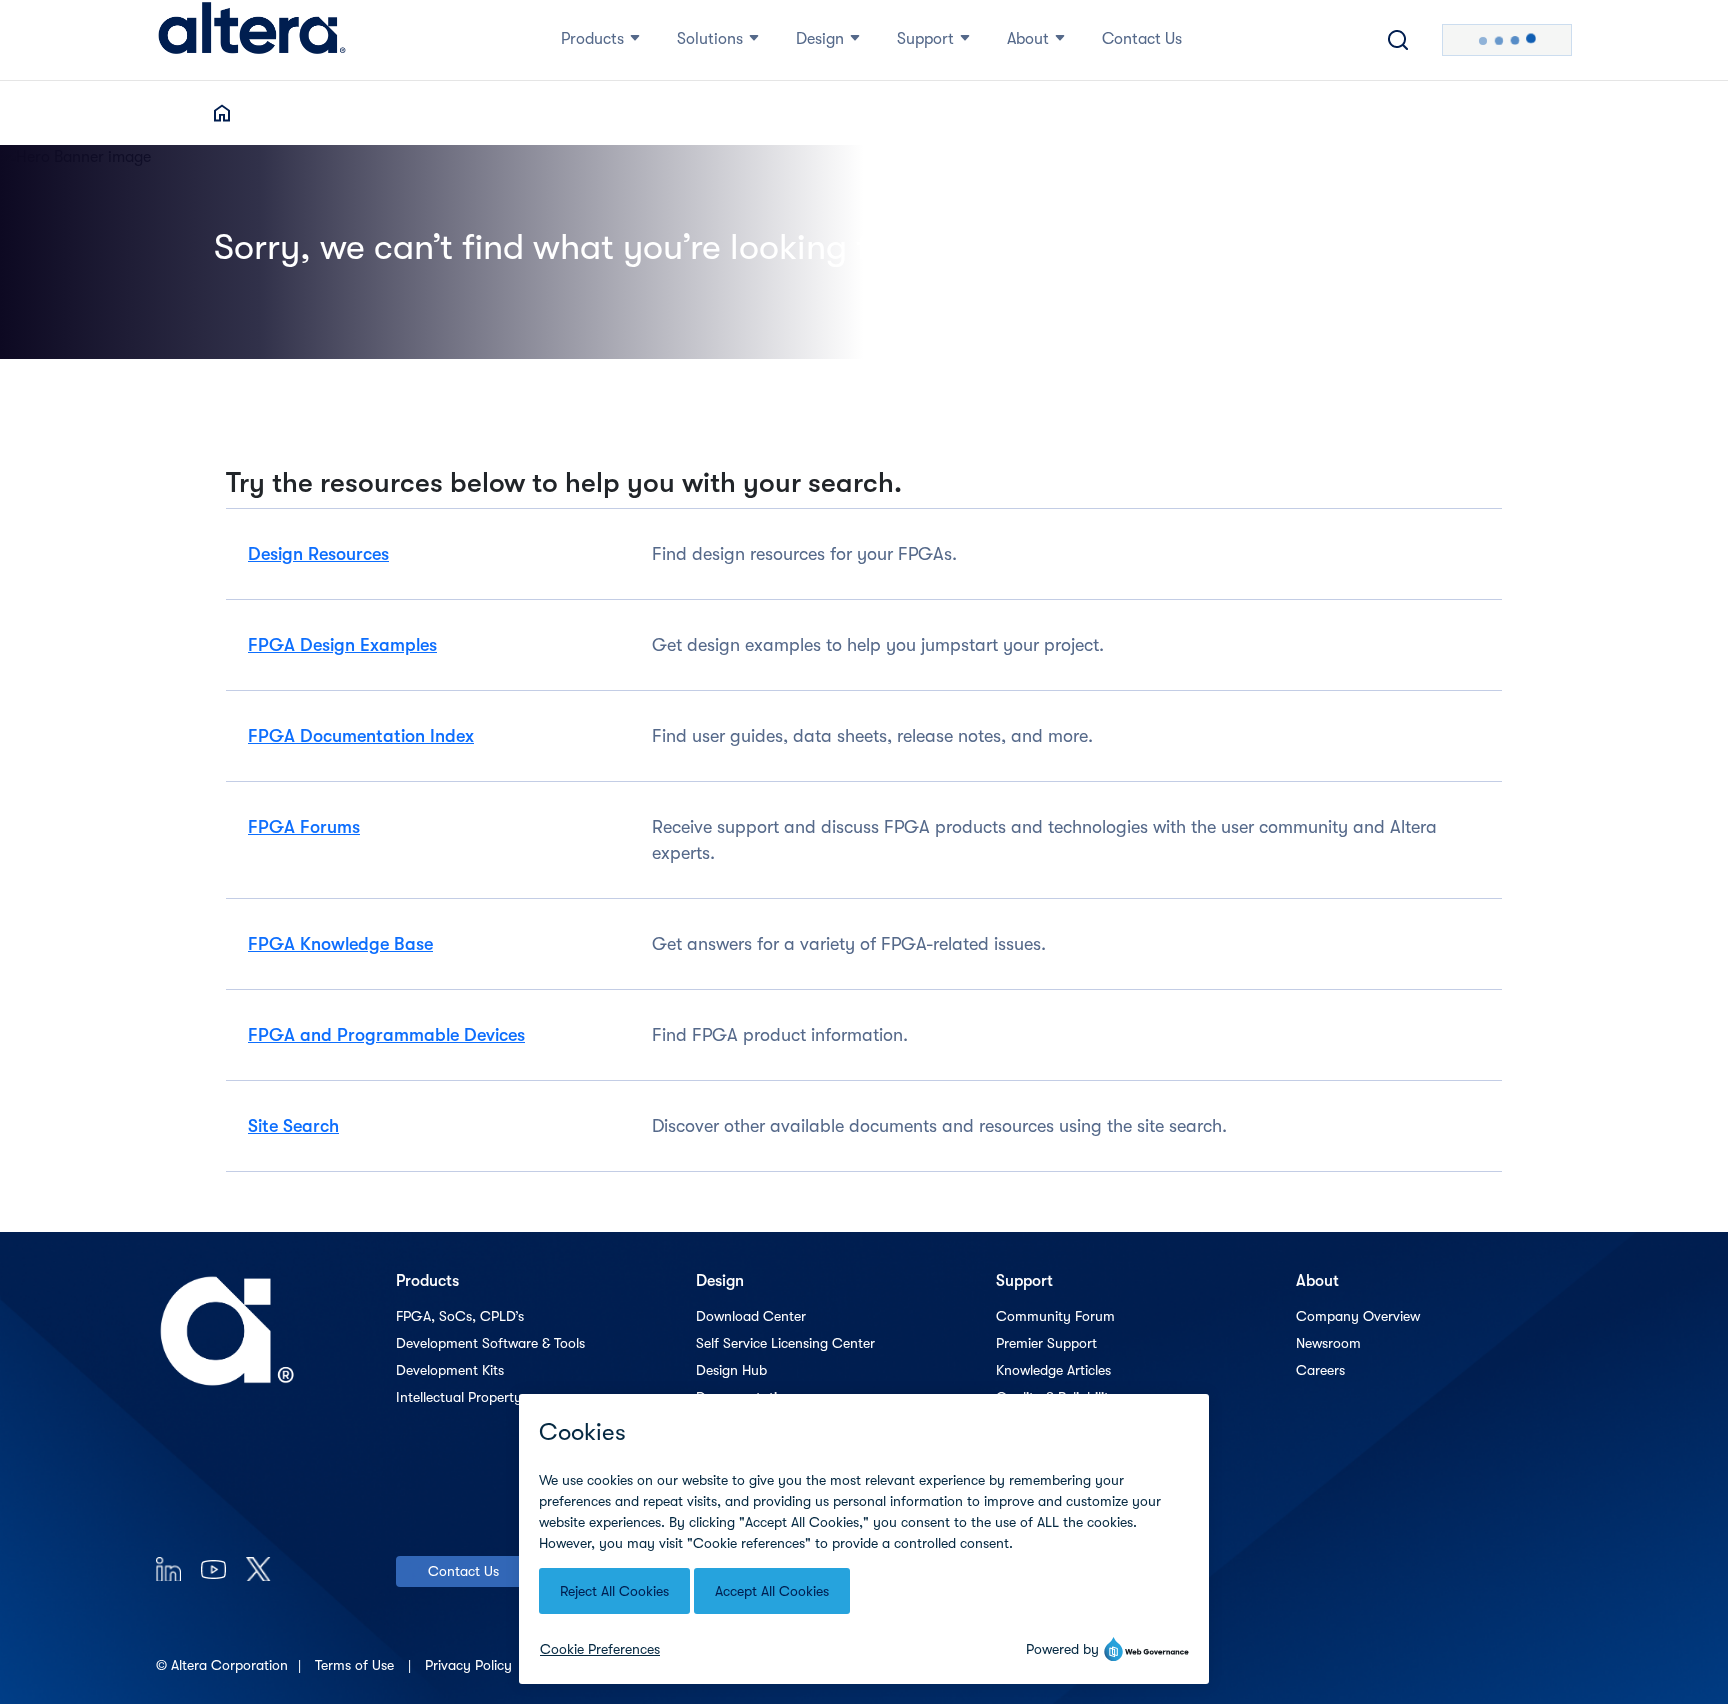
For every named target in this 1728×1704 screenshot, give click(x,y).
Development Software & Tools (490, 1343)
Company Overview (1358, 1316)
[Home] (252, 40)
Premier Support (1046, 1343)
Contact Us (463, 1571)
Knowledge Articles (1053, 1370)
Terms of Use (356, 1665)
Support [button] (925, 39)
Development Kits (450, 1370)
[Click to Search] (1398, 40)
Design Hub (731, 1370)
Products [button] (592, 39)
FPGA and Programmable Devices (386, 1035)
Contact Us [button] (1142, 39)
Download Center (751, 1316)
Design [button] (820, 39)
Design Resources (318, 554)
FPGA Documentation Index (361, 736)
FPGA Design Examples (342, 645)
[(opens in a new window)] (168, 1568)
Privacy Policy (470, 1665)
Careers (1320, 1370)
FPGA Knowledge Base (340, 944)
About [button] (1028, 39)
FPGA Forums (304, 827)
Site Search (293, 1126)
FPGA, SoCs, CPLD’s (460, 1316)
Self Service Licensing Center (785, 1343)
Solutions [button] (710, 39)
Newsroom (1328, 1343)
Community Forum (1055, 1316)
